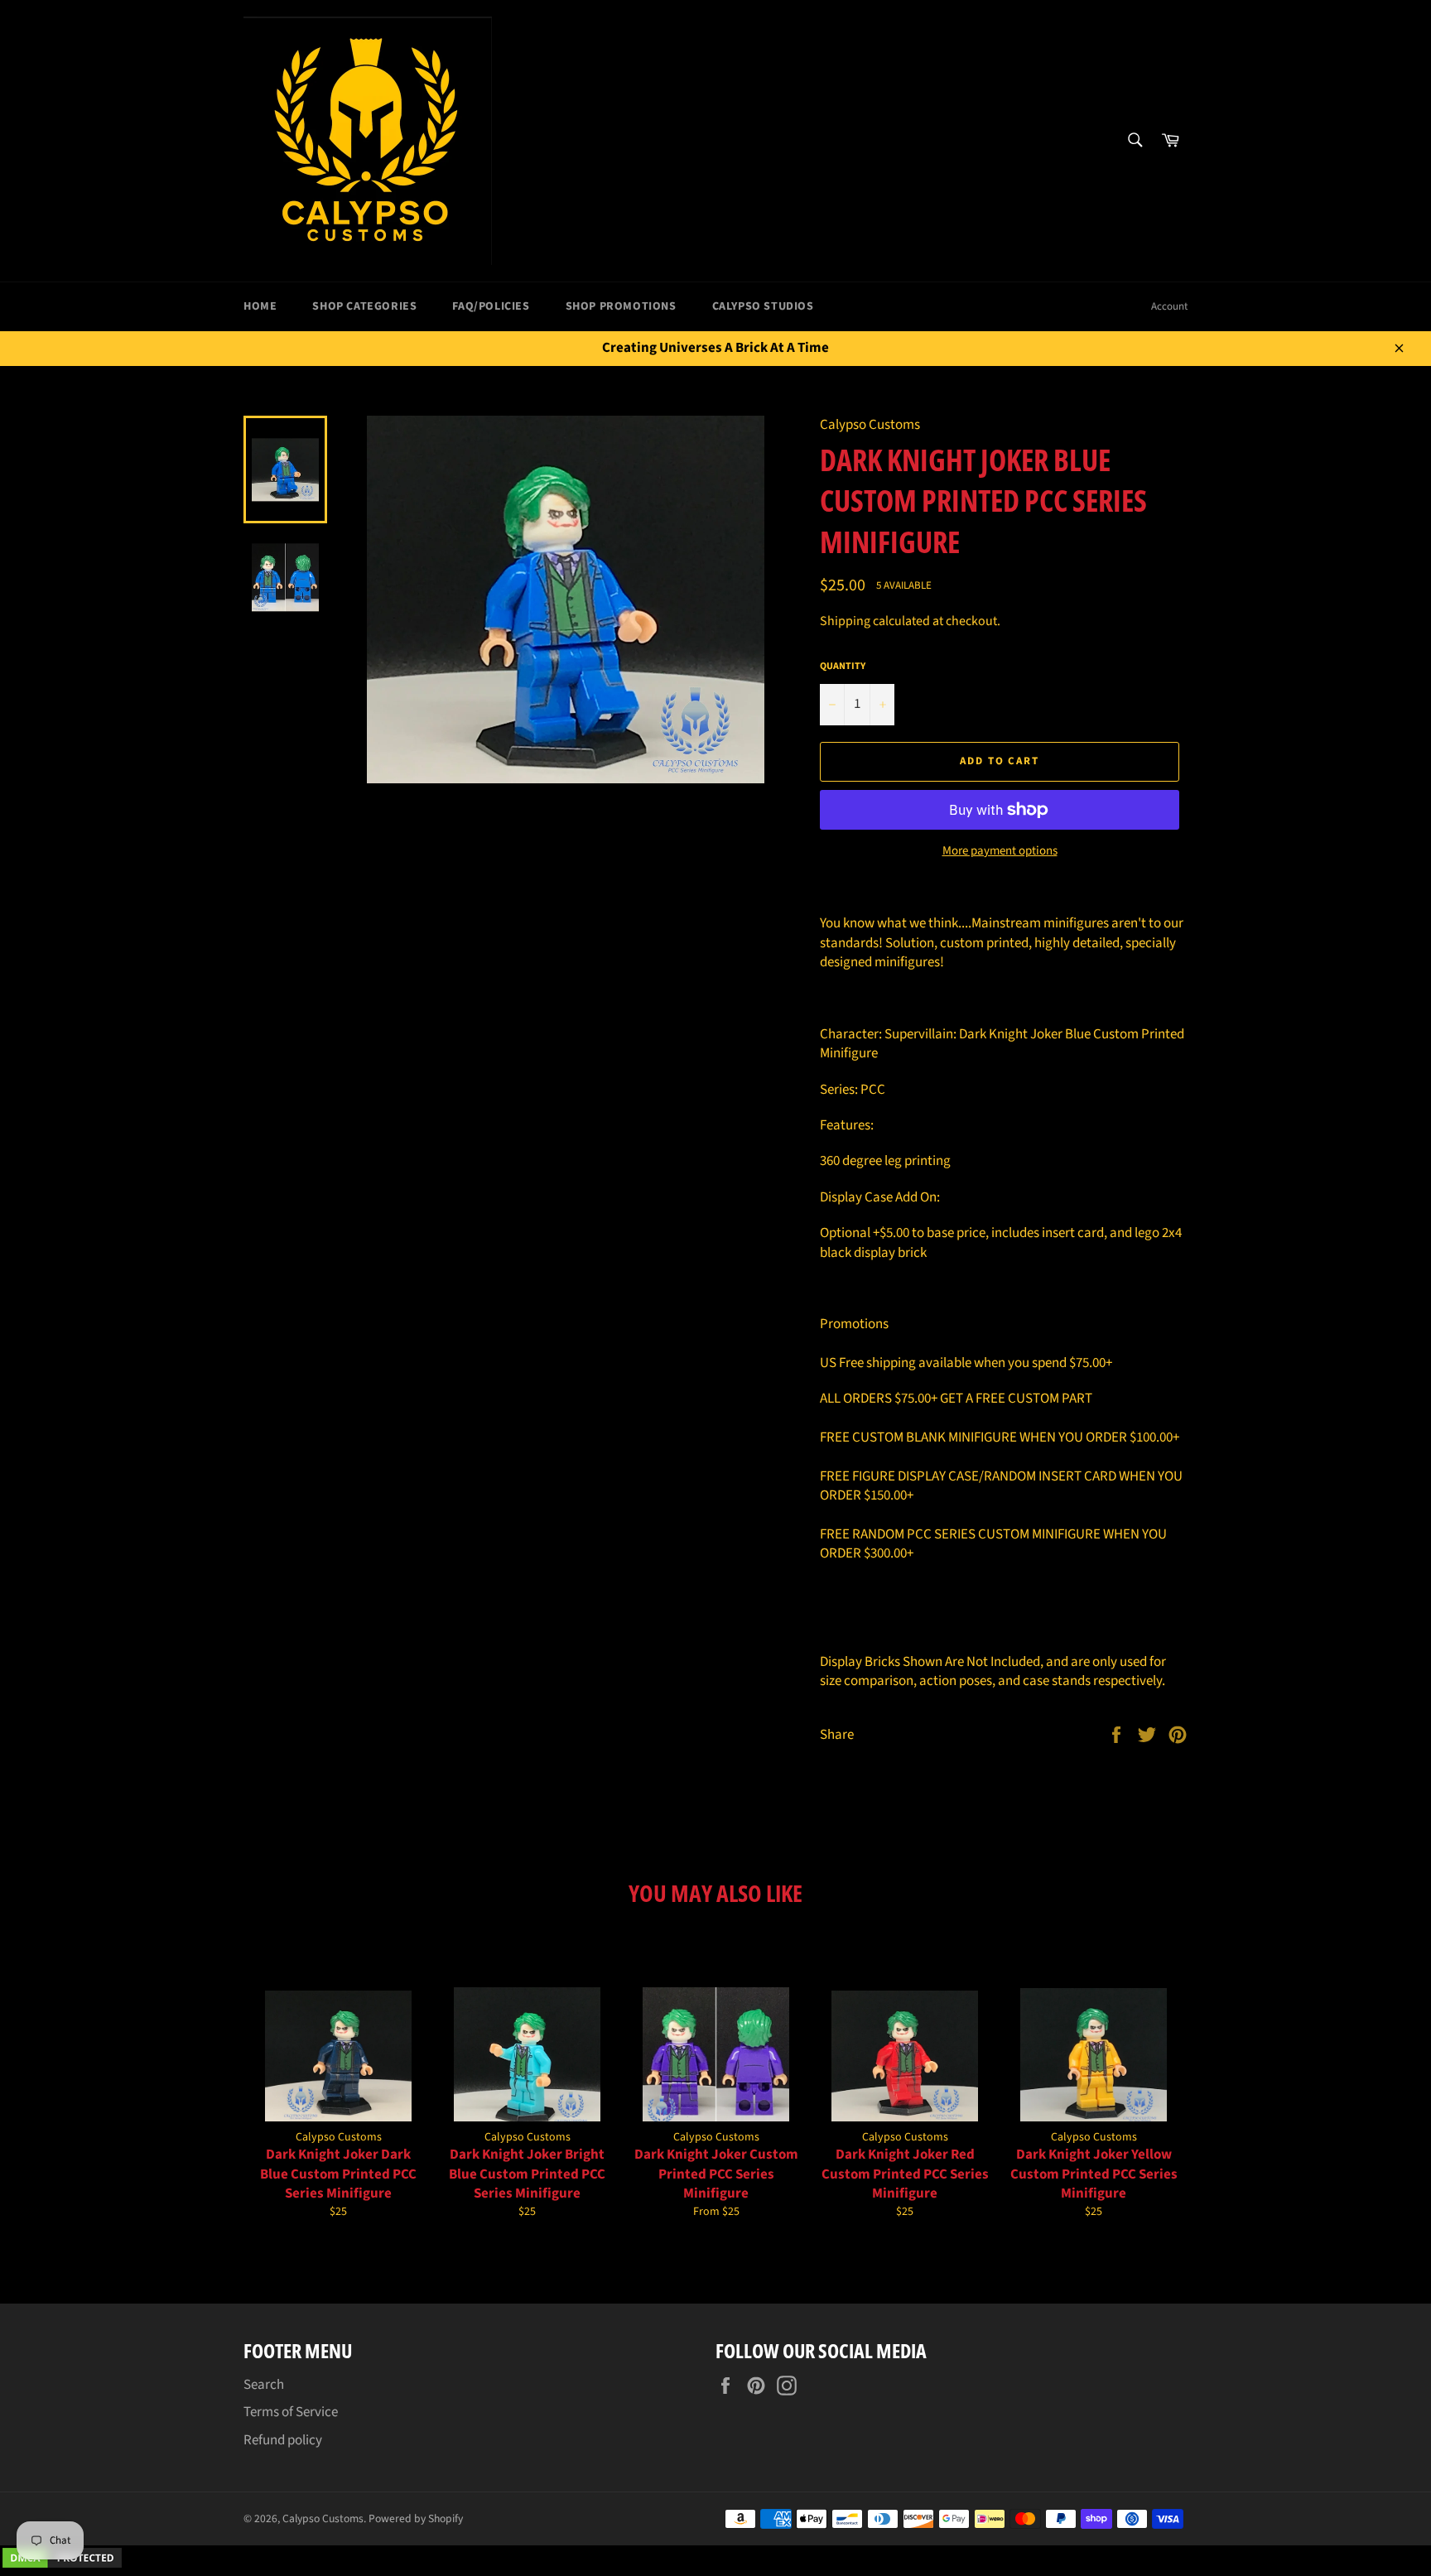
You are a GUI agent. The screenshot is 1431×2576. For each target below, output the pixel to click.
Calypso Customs (323, 2518)
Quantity (843, 667)
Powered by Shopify (416, 2518)
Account (1169, 306)
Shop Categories (364, 306)
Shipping (845, 621)
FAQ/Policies (491, 306)
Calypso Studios (763, 306)
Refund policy (283, 2440)
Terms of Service (291, 2412)
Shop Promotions (621, 306)
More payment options (1000, 851)
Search (264, 2385)
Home (260, 306)
